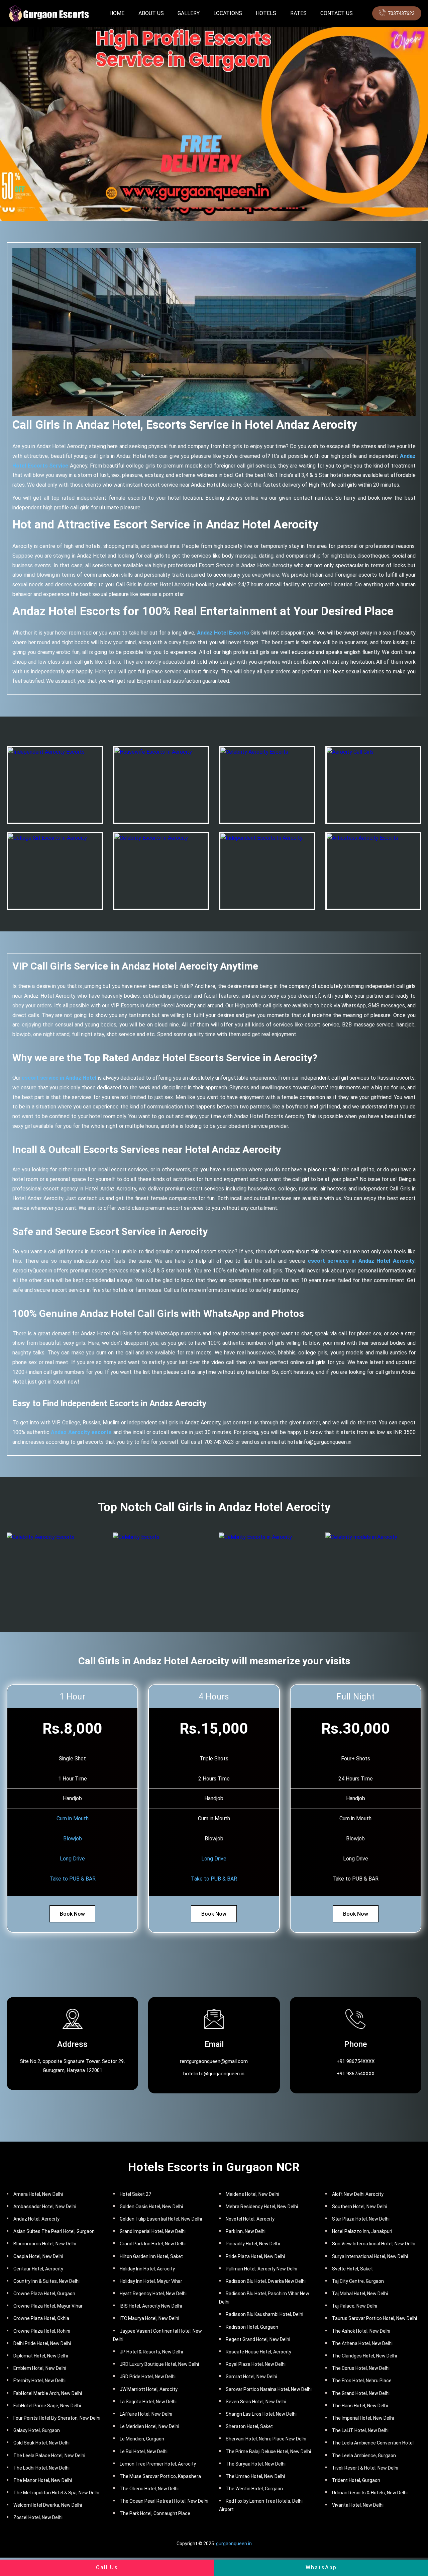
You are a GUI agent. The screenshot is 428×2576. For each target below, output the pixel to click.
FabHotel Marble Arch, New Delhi (48, 2393)
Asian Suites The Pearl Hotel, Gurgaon (54, 2231)
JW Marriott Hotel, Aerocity (149, 2389)
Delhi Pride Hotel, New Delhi (42, 2343)
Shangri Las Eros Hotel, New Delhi (261, 2414)
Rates (298, 13)
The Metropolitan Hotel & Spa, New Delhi (56, 2493)
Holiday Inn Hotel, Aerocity (147, 2269)
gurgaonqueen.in (234, 2544)
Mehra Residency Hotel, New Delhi (262, 2207)
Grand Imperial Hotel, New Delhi (153, 2231)
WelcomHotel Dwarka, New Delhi (48, 2505)
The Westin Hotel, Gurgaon (254, 2489)
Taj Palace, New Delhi (355, 2306)
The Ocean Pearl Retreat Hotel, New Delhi (164, 2501)
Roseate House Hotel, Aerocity (258, 2352)
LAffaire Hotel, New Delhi (146, 2414)
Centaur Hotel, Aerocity (38, 2269)
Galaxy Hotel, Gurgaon (37, 2430)
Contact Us (337, 13)
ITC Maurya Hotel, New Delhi (149, 2318)
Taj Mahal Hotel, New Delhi (360, 2294)
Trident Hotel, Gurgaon (356, 2480)
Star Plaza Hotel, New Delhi (361, 2219)
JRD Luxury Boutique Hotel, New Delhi (159, 2364)
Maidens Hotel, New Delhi (252, 2194)
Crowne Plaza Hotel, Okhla (41, 2318)
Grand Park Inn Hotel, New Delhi (153, 2244)
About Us (151, 13)
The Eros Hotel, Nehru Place (362, 2381)
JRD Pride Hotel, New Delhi (148, 2377)
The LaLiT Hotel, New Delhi (360, 2430)
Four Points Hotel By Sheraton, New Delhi (57, 2418)
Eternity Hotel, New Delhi (39, 2381)
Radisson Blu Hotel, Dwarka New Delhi (266, 2281)
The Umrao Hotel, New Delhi (255, 2476)
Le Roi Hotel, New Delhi (144, 2452)
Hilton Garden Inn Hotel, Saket (151, 2256)
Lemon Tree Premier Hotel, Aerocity (158, 2464)
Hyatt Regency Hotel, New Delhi (153, 2294)
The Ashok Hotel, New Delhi (361, 2331)
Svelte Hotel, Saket (352, 2269)
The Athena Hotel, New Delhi (362, 2343)
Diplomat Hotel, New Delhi (41, 2356)
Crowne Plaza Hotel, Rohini (42, 2331)
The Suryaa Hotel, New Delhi (256, 2464)
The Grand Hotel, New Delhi (361, 2393)
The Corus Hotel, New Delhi (361, 2368)
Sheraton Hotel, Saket (249, 2426)
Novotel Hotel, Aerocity (250, 2219)
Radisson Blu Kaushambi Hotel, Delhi (264, 2314)
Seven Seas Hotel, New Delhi (256, 2402)
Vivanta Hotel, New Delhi (358, 2505)
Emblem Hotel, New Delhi (40, 2368)
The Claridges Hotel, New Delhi (364, 2356)
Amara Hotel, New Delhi (38, 2194)
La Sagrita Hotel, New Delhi (148, 2402)
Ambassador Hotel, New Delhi (45, 2207)
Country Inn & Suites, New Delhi (46, 2281)
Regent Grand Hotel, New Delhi (258, 2339)
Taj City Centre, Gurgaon (358, 2281)
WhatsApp (321, 2567)
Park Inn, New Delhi (246, 2231)
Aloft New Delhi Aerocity (358, 2194)
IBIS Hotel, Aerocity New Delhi (151, 2306)
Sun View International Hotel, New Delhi (374, 2244)
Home (117, 13)
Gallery (189, 13)
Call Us (107, 2567)
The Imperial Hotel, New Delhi (363, 2418)
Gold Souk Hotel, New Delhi (41, 2443)
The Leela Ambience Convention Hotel (373, 2443)
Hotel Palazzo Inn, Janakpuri (362, 2231)
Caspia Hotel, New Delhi (38, 2256)
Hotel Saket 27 (135, 2194)
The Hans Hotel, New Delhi (360, 2406)
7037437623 (401, 13)
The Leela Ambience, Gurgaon (364, 2456)
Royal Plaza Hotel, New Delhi (256, 2364)
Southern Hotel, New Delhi (360, 2207)
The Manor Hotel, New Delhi (43, 2480)
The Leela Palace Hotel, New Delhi (49, 2456)
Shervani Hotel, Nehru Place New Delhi (266, 2439)
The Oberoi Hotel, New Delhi (149, 2489)
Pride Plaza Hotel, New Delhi (255, 2256)
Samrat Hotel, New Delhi (251, 2377)
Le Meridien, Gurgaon (142, 2439)
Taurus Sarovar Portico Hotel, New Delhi (374, 2318)
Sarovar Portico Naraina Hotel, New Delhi (269, 2389)
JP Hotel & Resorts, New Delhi (151, 2352)
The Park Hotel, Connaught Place (155, 2513)
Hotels (266, 13)
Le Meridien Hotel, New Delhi (149, 2426)
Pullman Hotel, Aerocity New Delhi (261, 2269)
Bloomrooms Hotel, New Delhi (45, 2244)
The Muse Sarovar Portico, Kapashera (160, 2476)
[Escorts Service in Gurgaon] (48, 13)
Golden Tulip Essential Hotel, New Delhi (161, 2219)
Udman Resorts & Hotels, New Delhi (370, 2493)
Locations (228, 13)
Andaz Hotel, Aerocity (36, 2219)
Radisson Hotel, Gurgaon (252, 2327)
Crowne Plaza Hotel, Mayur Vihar (48, 2306)
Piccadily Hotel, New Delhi (253, 2244)
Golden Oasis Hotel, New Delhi (151, 2207)
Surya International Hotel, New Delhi (370, 2256)
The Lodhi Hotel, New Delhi (41, 2468)
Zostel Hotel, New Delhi (38, 2517)
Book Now (72, 1914)
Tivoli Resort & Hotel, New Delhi (365, 2468)
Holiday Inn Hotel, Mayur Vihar (151, 2281)
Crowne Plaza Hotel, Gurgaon (44, 2294)
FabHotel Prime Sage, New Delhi (47, 2406)
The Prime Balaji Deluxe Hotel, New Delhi (268, 2452)
